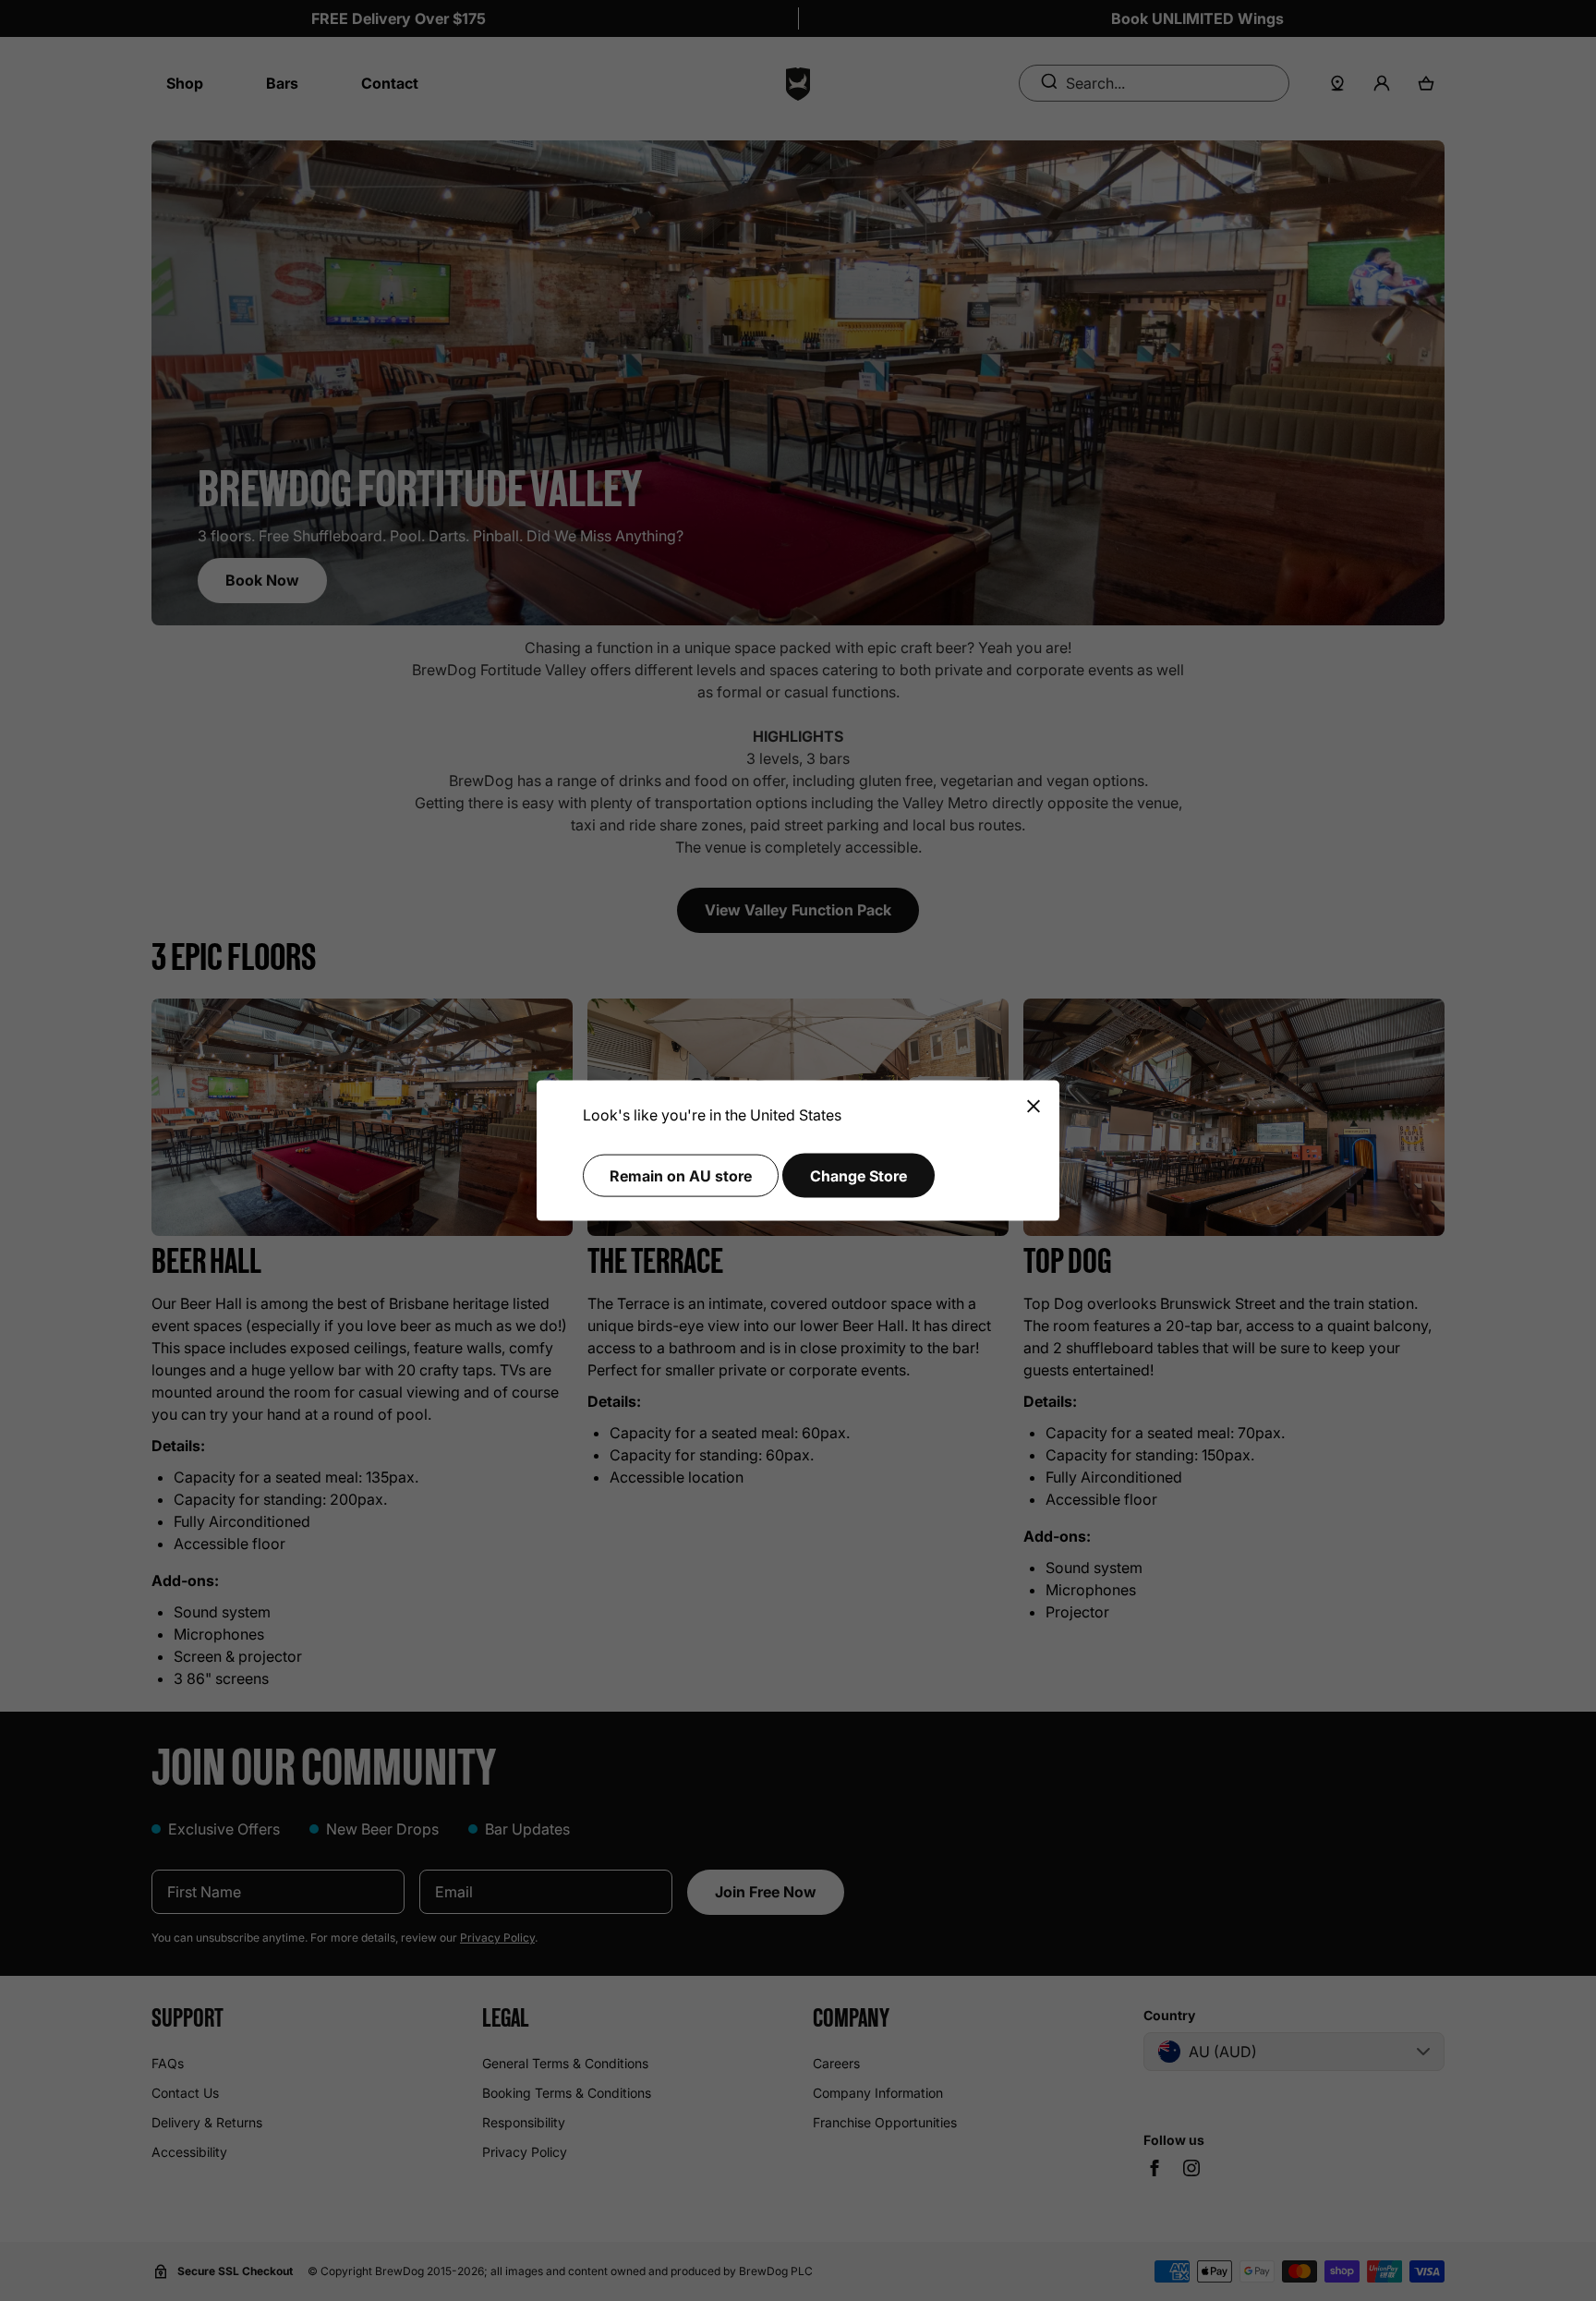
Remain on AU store (681, 1175)
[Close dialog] (1034, 1107)
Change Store (858, 1175)
